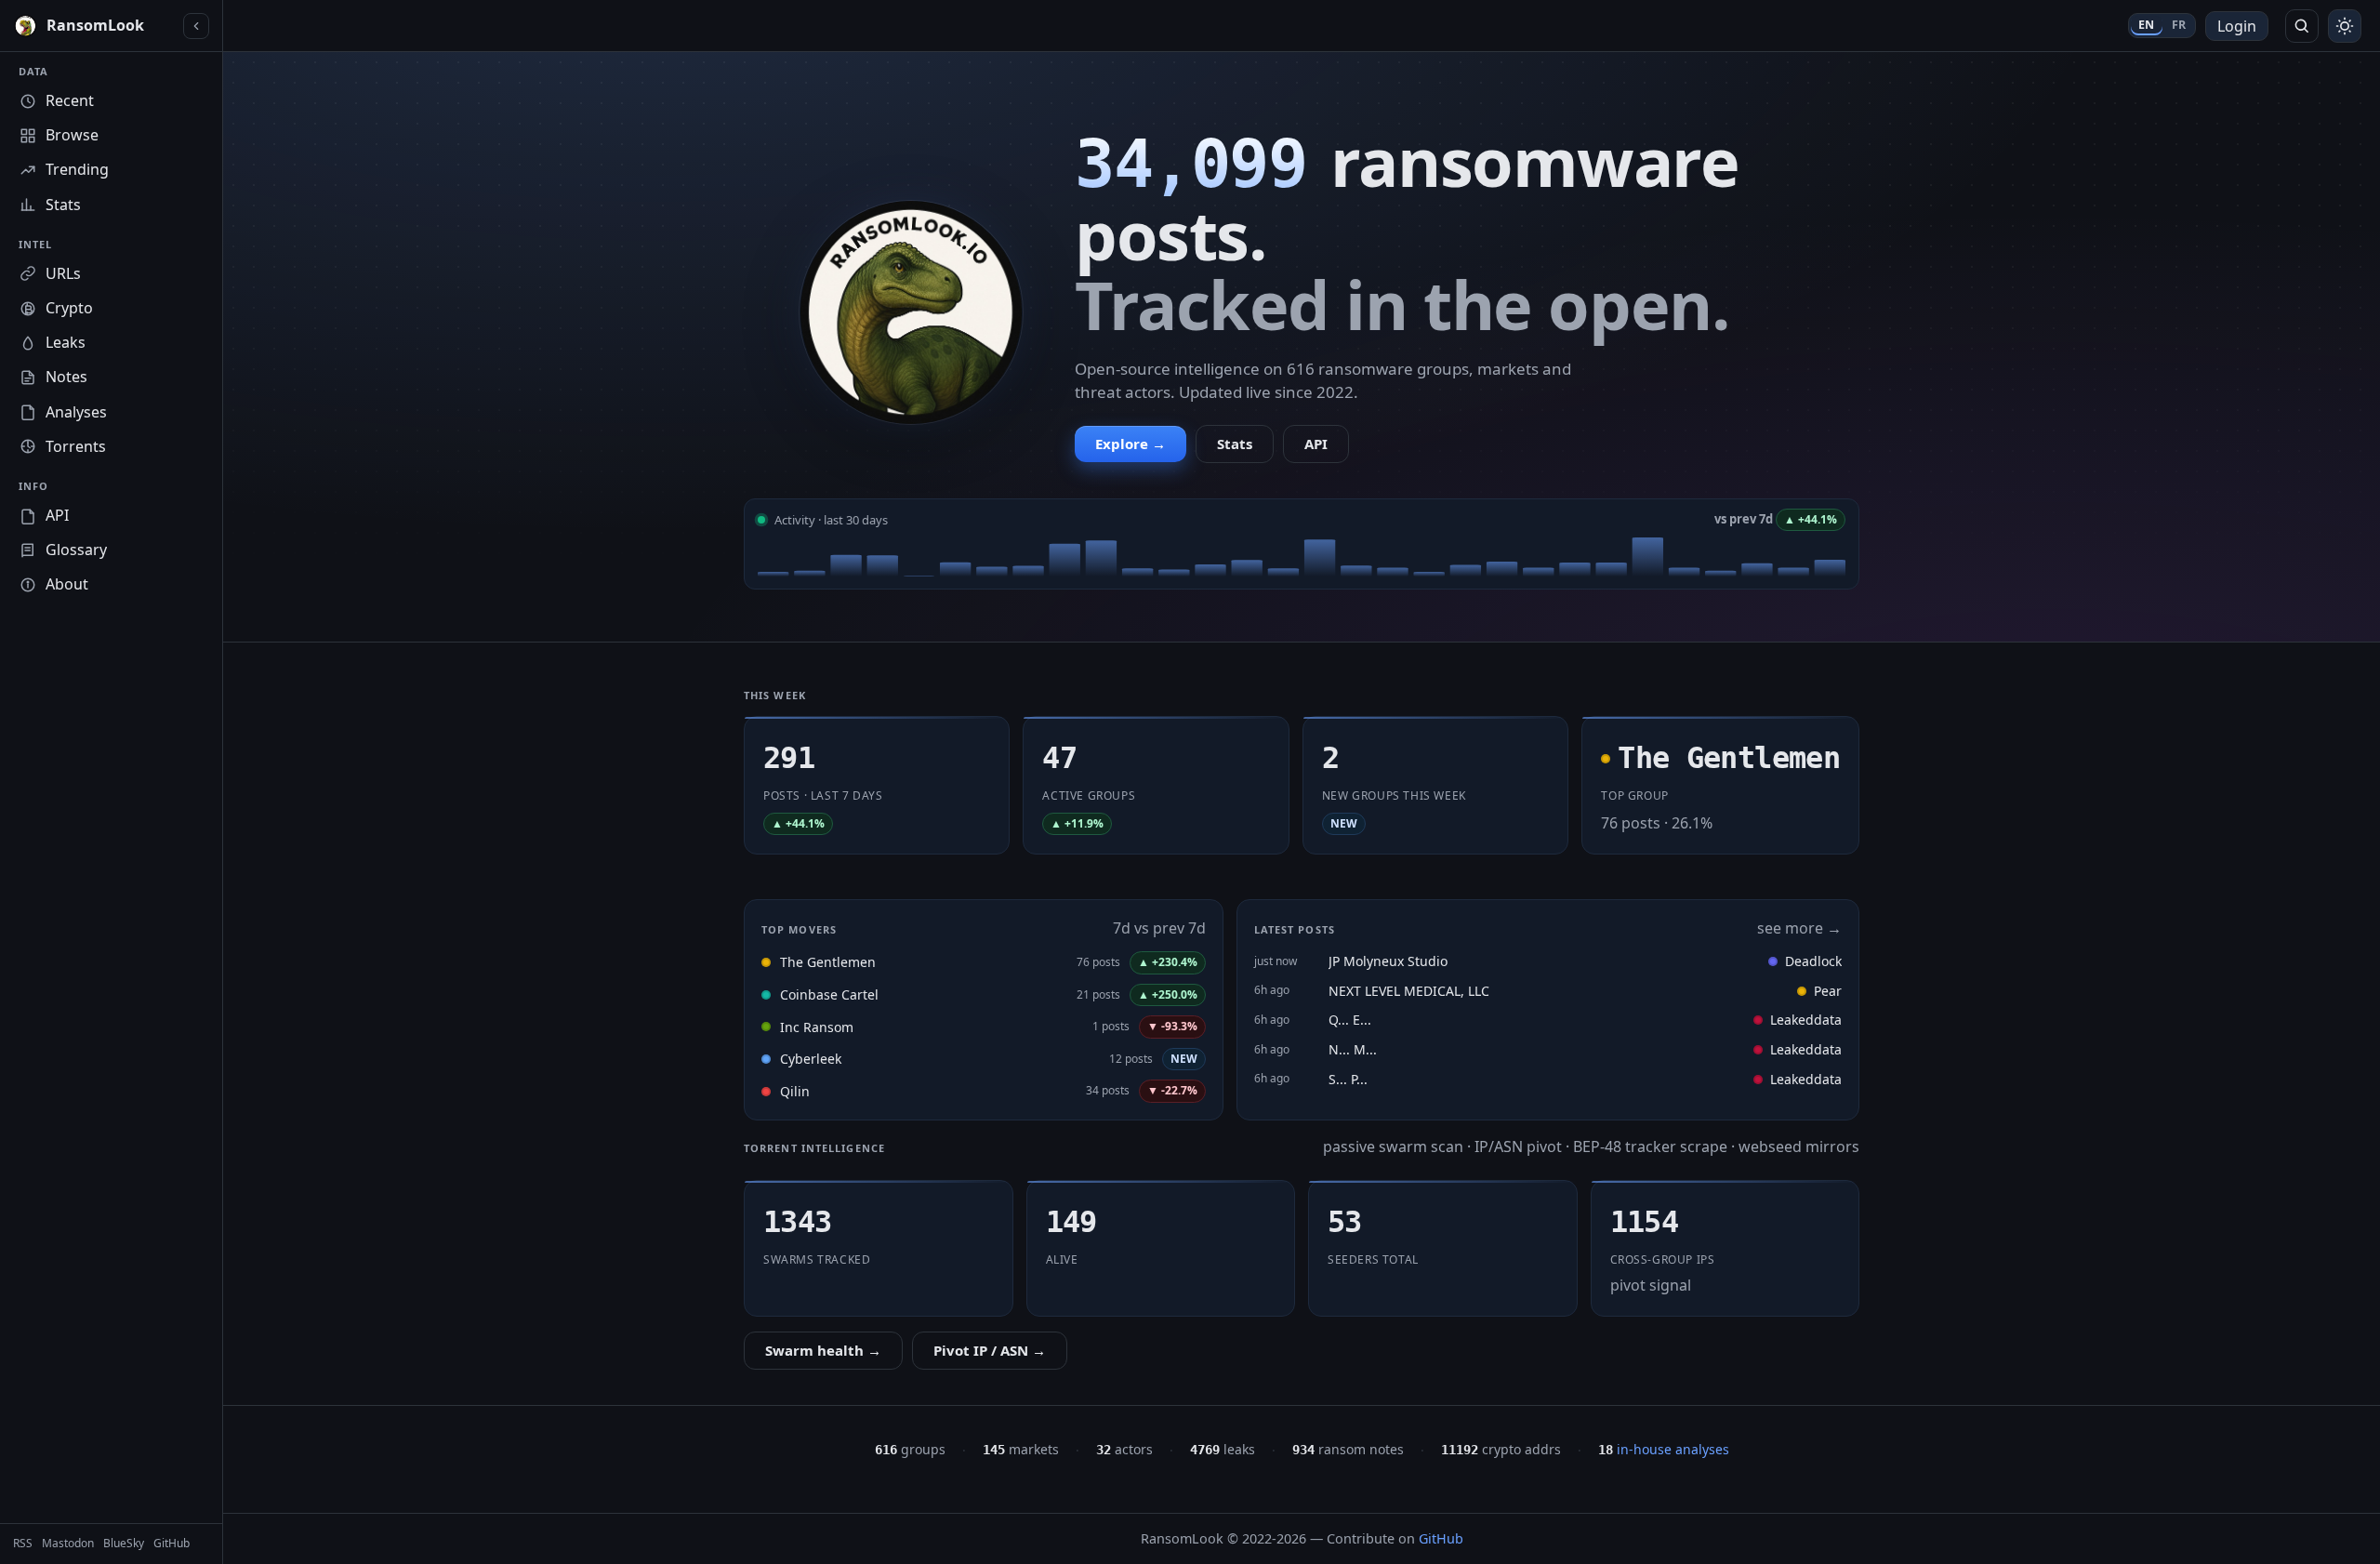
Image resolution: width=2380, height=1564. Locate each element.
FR (2179, 25)
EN (2147, 25)
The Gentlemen (828, 962)
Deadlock (1813, 961)
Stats (1235, 444)
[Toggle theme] (2345, 26)
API (1316, 444)
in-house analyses (1664, 1449)
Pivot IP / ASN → (990, 1350)
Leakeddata (1806, 1020)
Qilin (795, 1091)
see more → (1799, 928)
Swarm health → (823, 1350)
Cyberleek (811, 1059)
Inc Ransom (817, 1027)
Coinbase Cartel (829, 994)
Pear (1828, 991)
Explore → (1130, 444)
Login (2237, 26)
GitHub (1441, 1538)
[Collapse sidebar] (196, 26)
